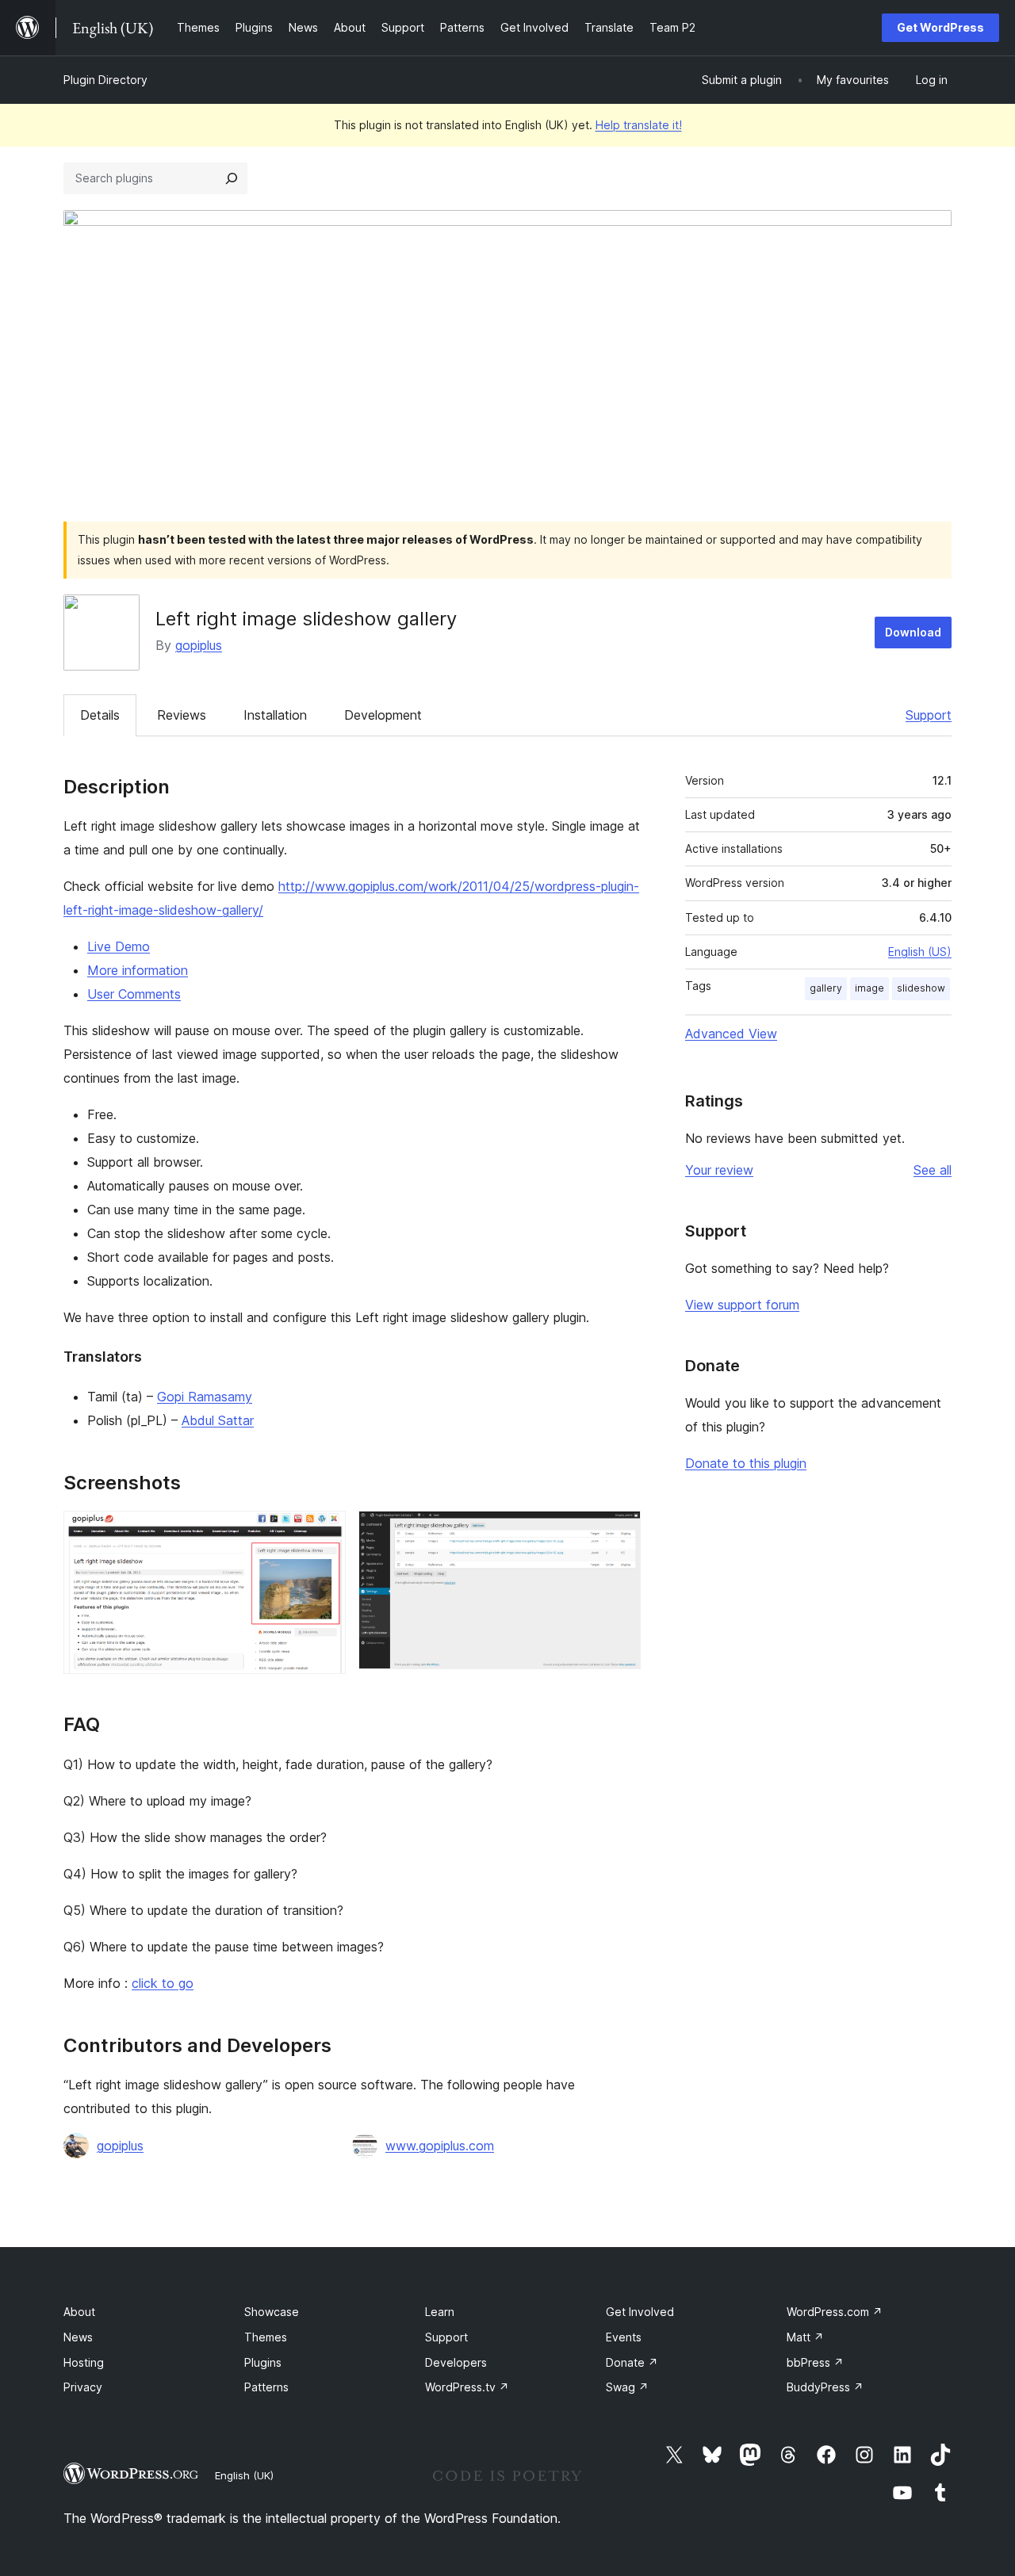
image (869, 988)
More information (138, 970)
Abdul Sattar (218, 1420)
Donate (632, 2362)
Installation (275, 715)
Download (913, 632)
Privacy (83, 2387)
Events (624, 2337)
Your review (719, 1170)
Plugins (263, 2362)
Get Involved (640, 2312)
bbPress (815, 2362)
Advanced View (731, 1034)
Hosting (84, 2362)
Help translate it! (639, 125)
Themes (266, 2337)
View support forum (742, 1305)
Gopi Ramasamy (205, 1397)
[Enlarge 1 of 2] (324, 1532)
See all (933, 1170)
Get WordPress (940, 27)
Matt (805, 2337)
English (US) (920, 952)
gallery (826, 988)
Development (383, 715)
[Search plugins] (232, 178)
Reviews (182, 715)
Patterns (266, 2387)
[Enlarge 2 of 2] (619, 1532)
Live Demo (119, 946)
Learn (440, 2312)
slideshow (921, 988)
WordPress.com (835, 2312)
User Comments (134, 994)
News (78, 2337)
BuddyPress (825, 2387)
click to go (163, 1983)
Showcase (272, 2312)
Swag (627, 2387)
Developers (456, 2362)
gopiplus (199, 645)
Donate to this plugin (746, 1463)
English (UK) (244, 2475)
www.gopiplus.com (440, 2146)
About (79, 2312)
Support (929, 715)
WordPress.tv (467, 2387)
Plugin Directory (105, 80)
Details (100, 715)
